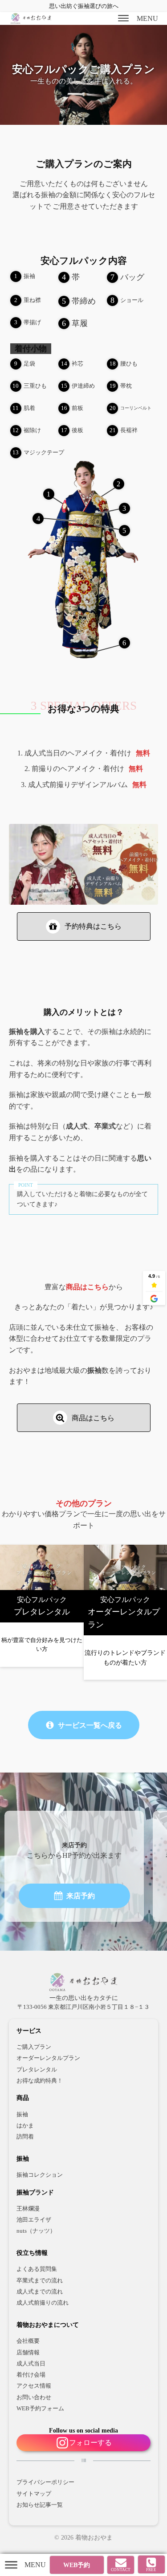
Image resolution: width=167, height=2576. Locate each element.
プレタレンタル (37, 2070)
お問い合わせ (34, 2397)
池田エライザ (34, 2220)
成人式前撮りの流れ (43, 2303)
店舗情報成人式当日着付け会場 (31, 2364)
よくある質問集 (37, 2269)
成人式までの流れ (40, 2292)
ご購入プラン (34, 2047)
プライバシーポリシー (45, 2482)
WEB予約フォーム (40, 2409)
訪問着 (25, 2137)
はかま (25, 2126)
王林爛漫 (28, 2209)
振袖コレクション (40, 2175)
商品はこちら (87, 1287)
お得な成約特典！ (40, 2081)
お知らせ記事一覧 (40, 2505)
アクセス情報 (34, 2386)
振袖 (22, 2115)
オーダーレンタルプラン (48, 2058)
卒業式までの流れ (40, 2281)
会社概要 (28, 2341)
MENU (147, 18)
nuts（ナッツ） (36, 2231)
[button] (84, 926)
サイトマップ (34, 2494)
